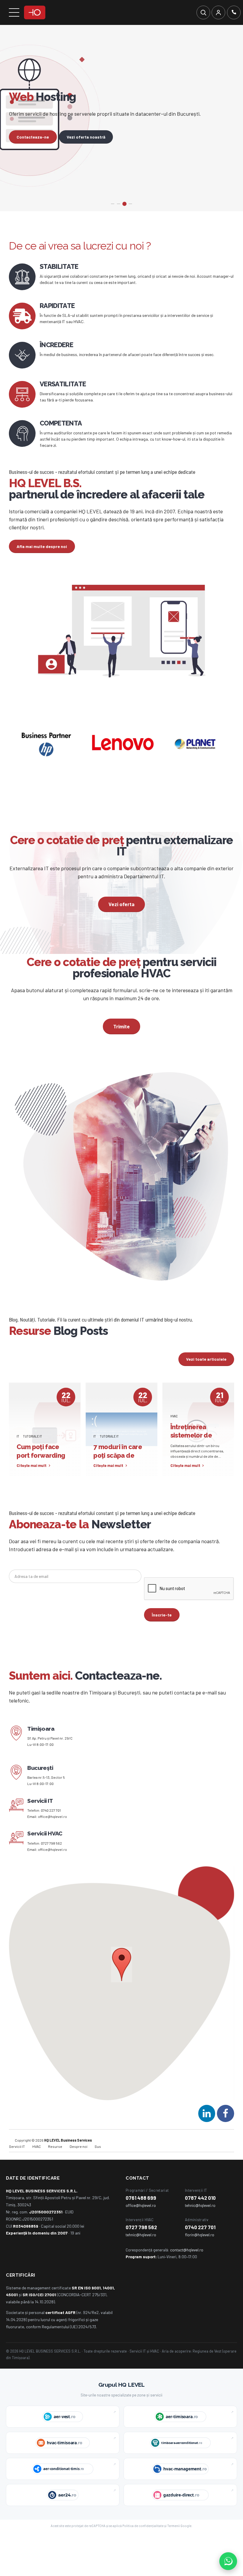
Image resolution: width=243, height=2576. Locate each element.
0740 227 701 (51, 1832)
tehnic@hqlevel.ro (200, 2227)
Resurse (55, 2168)
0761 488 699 (141, 2219)
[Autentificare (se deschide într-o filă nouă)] (218, 12)
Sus (98, 2168)
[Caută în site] (203, 12)
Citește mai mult (32, 1487)
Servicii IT (17, 2168)
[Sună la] (234, 12)
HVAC (174, 1438)
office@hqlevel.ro (52, 1838)
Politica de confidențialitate (143, 2547)
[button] (122, 1987)
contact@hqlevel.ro (187, 2271)
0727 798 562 (51, 1865)
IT (18, 1458)
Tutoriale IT (33, 1458)
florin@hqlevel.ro (200, 2256)
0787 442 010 (200, 2219)
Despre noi (79, 2168)
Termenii (174, 2547)
